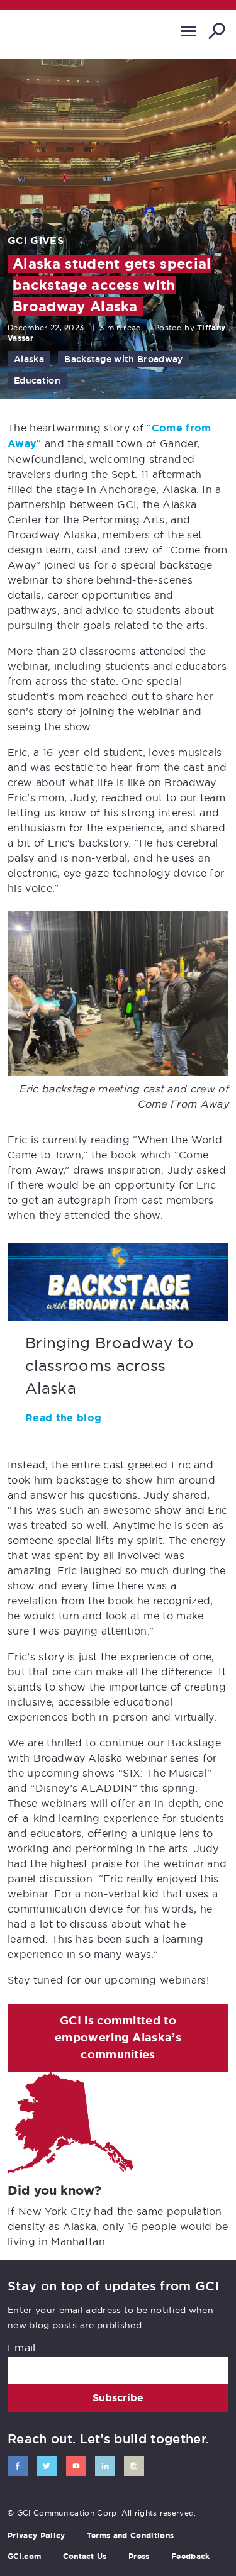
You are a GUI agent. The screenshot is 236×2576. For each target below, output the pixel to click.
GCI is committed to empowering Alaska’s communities (118, 2038)
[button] (188, 31)
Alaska (29, 359)
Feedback (191, 2557)
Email (22, 2348)
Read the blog (63, 1418)
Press (139, 2557)
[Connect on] (18, 2466)
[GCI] (60, 34)
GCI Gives (36, 241)
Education (37, 380)
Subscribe (118, 2398)
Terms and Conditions (130, 2536)
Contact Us (85, 2557)
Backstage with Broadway (123, 359)
